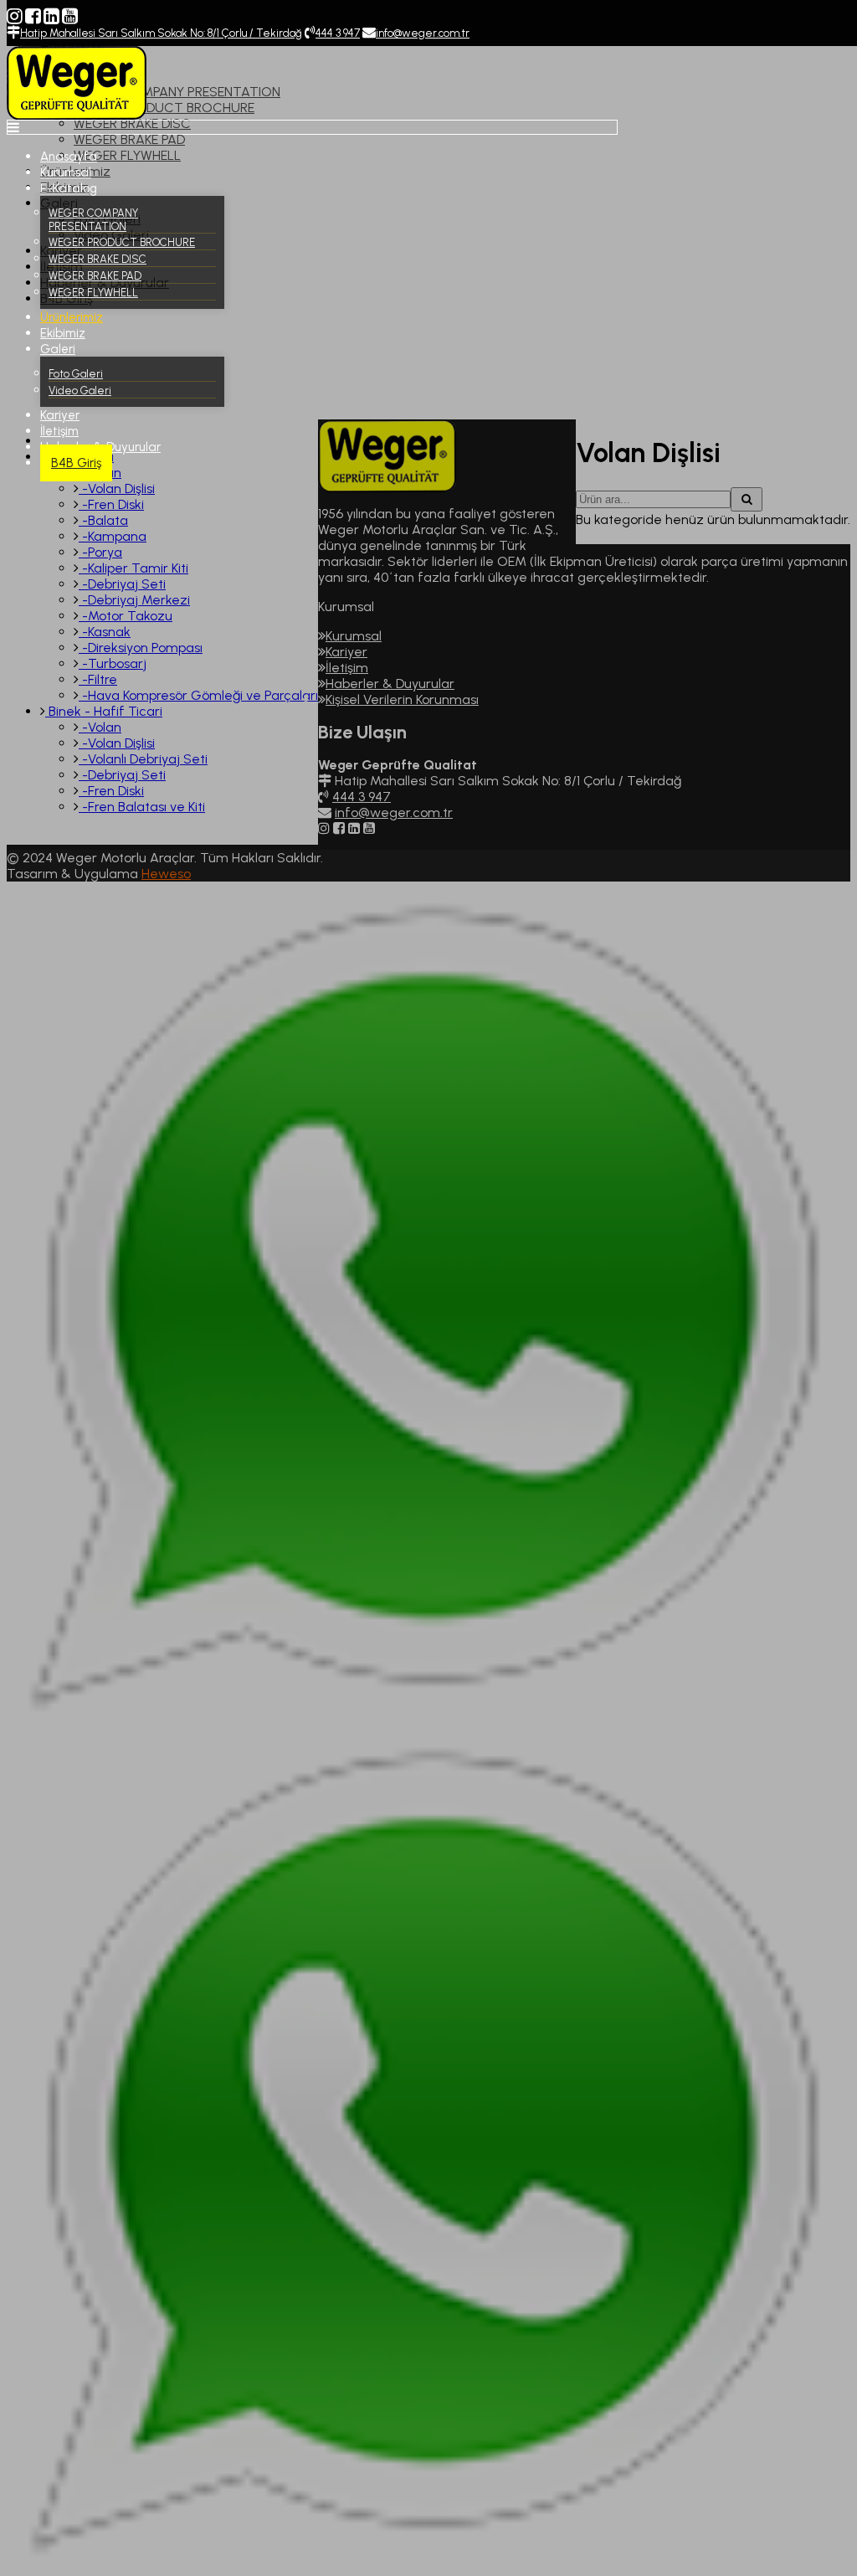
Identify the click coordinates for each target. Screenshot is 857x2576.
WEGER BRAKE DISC (98, 259)
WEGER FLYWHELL (93, 293)
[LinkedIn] (51, 16)
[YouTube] (70, 16)
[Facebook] (33, 16)
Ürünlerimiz (72, 317)
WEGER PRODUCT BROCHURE (122, 242)
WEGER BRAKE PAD (95, 276)
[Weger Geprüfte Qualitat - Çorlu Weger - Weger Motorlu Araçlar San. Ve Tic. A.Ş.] (77, 115)
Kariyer (60, 415)
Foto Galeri (76, 374)
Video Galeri (80, 391)
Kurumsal (66, 172)
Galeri (58, 349)
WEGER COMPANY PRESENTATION (93, 220)
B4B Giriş (76, 463)
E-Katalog (69, 188)
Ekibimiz (63, 333)
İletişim (59, 431)
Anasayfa (69, 157)
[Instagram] (15, 16)
